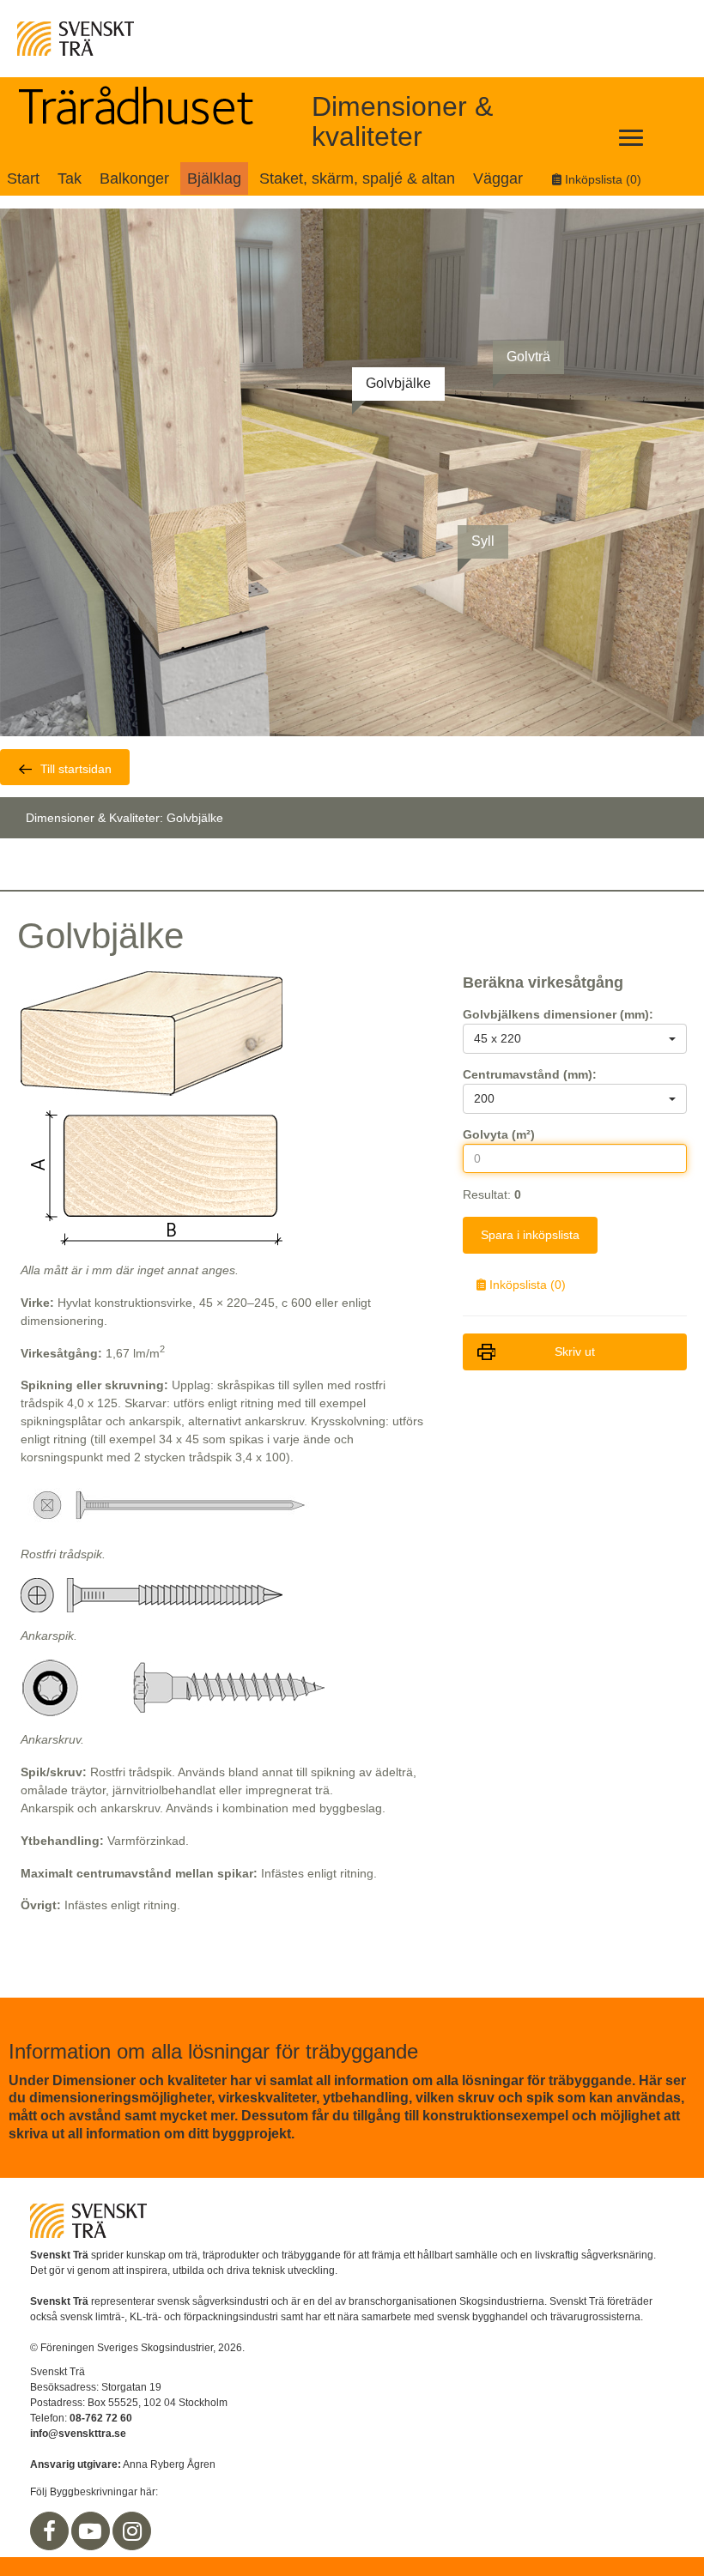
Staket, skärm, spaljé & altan (357, 178)
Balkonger (134, 178)
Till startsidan (76, 769)
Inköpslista (601, 179)
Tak (70, 178)
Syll (483, 541)
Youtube (91, 2531)
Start (23, 178)
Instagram (132, 2531)
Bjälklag (214, 178)
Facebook (50, 2531)
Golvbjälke (398, 383)
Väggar (498, 178)
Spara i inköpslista (530, 1235)
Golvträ (528, 357)
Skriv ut (575, 1351)
